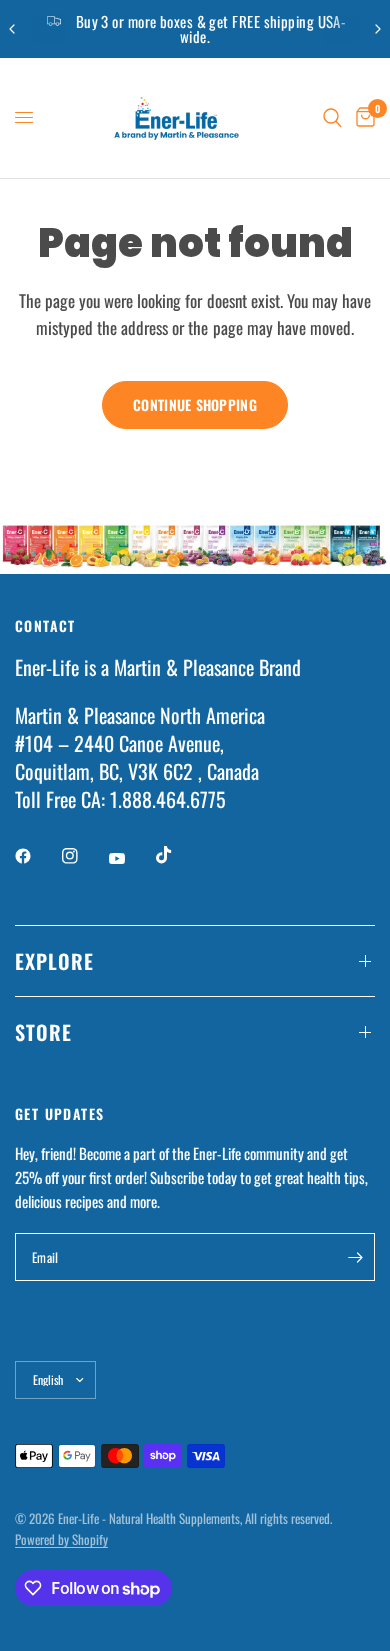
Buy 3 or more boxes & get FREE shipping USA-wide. (211, 28)
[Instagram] (84, 856)
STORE (43, 1032)
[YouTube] (131, 858)
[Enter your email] (355, 1257)
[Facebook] (37, 856)
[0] (362, 118)
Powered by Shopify (61, 1539)
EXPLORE (54, 961)
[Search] (332, 118)
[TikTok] (178, 855)
